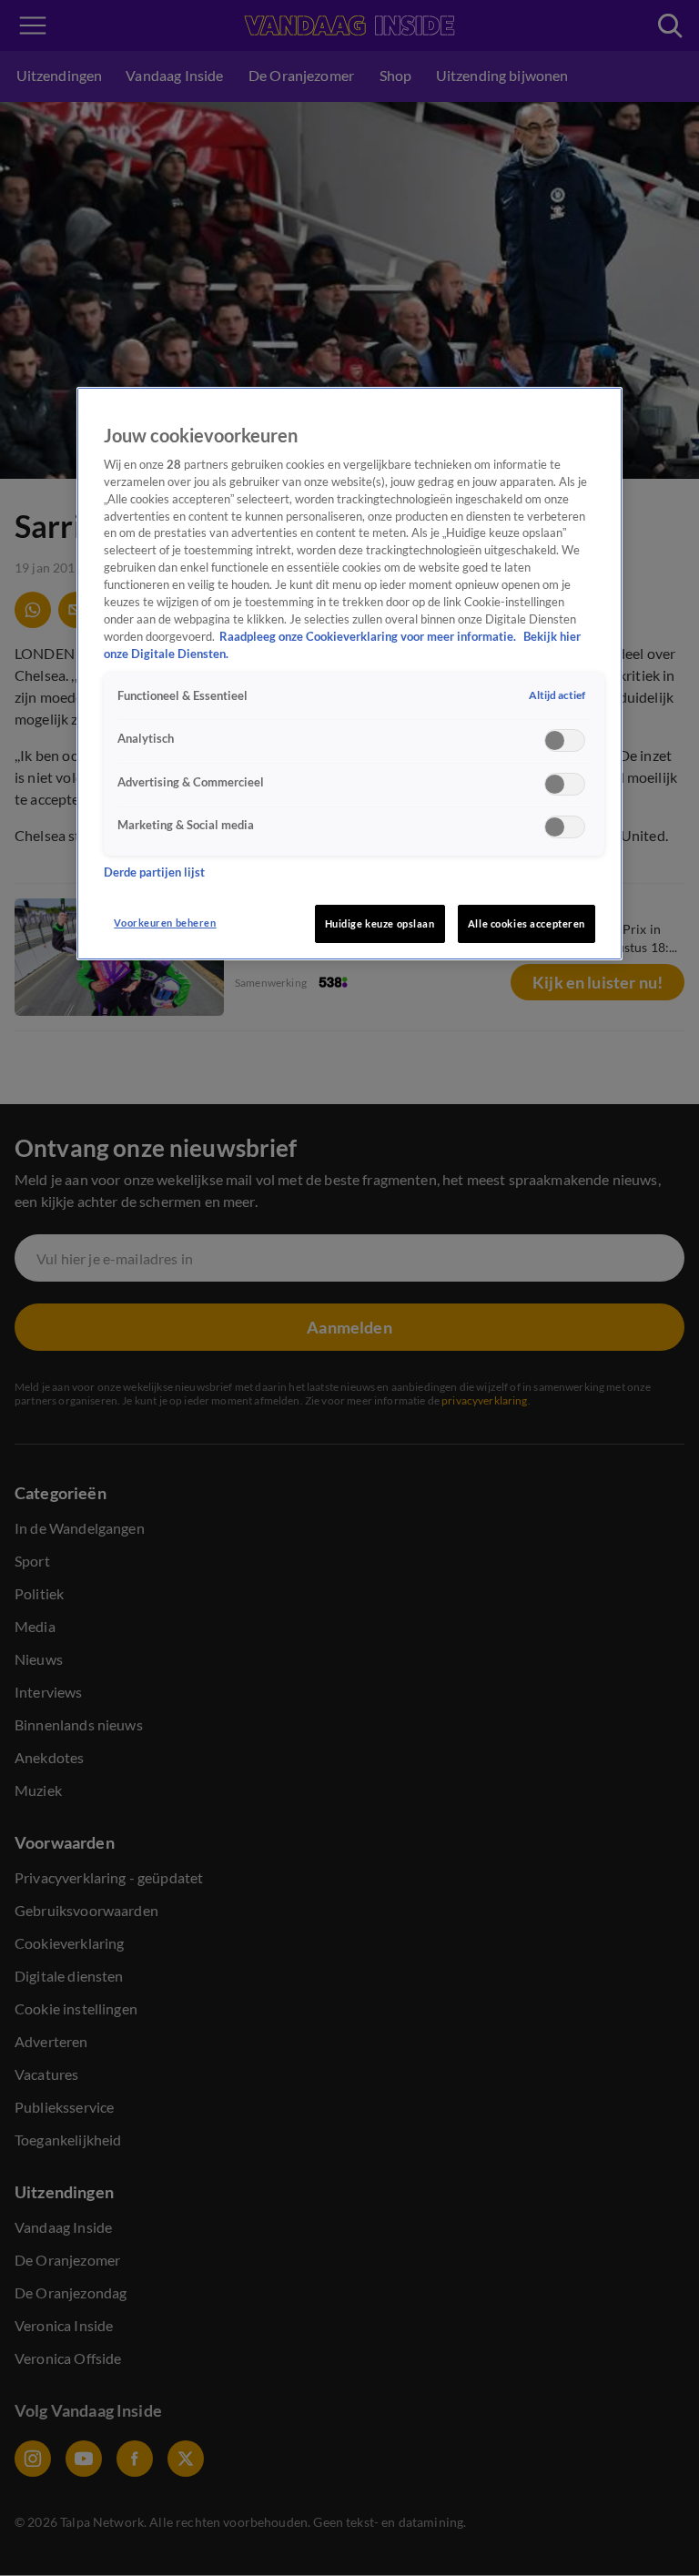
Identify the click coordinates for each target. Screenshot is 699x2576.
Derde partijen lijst (154, 872)
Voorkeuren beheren (165, 923)
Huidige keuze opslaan (380, 923)
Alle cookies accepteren (527, 923)
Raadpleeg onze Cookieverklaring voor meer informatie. (369, 637)
